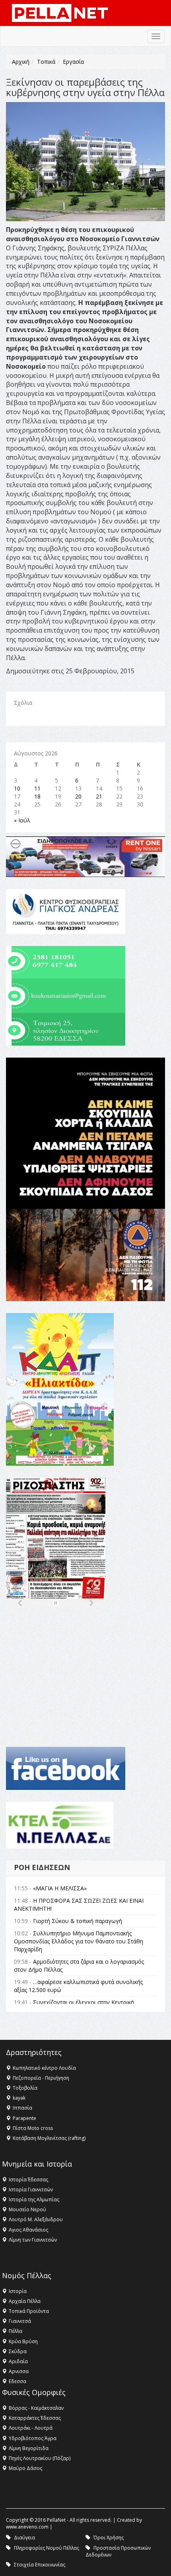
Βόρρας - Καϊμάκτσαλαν (36, 2408)
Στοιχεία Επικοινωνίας (40, 2565)
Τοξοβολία (25, 2088)
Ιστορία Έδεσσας (28, 2180)
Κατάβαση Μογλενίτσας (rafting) (49, 2138)
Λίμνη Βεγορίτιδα (29, 2448)
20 (78, 796)
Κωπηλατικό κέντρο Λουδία (44, 2068)
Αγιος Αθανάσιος (28, 2230)
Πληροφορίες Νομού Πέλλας (47, 2548)
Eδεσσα (17, 2381)
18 (37, 796)
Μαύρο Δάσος (25, 2468)
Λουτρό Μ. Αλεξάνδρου (36, 2219)
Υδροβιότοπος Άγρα (33, 2438)
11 (37, 788)
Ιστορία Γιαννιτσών (31, 2190)
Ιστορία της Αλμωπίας (34, 2199)
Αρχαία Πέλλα (25, 2301)
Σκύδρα (18, 2351)
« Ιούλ (22, 820)
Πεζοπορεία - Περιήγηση (41, 2078)
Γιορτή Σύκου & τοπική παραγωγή (78, 1921)
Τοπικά (46, 62)
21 (99, 796)
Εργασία (73, 62)
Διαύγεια (24, 2538)
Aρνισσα (19, 2371)
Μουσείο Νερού (27, 2209)
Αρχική (21, 62)
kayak (19, 2098)
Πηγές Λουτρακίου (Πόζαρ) (40, 2458)
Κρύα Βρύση (23, 2341)
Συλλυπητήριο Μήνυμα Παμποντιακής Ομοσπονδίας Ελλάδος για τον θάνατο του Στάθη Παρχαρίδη (79, 1941)
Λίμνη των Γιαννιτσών (33, 2240)
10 (17, 788)
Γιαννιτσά (20, 2321)
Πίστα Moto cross (33, 2128)
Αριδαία (18, 2361)
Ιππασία (22, 2108)
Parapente (24, 2118)
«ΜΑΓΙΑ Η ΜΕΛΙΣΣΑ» (60, 1888)
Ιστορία (18, 2291)
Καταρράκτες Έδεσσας (35, 2418)
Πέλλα (16, 2331)
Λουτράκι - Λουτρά (31, 2428)
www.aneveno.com (27, 2527)
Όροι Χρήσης (109, 2538)
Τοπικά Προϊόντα (29, 2311)
